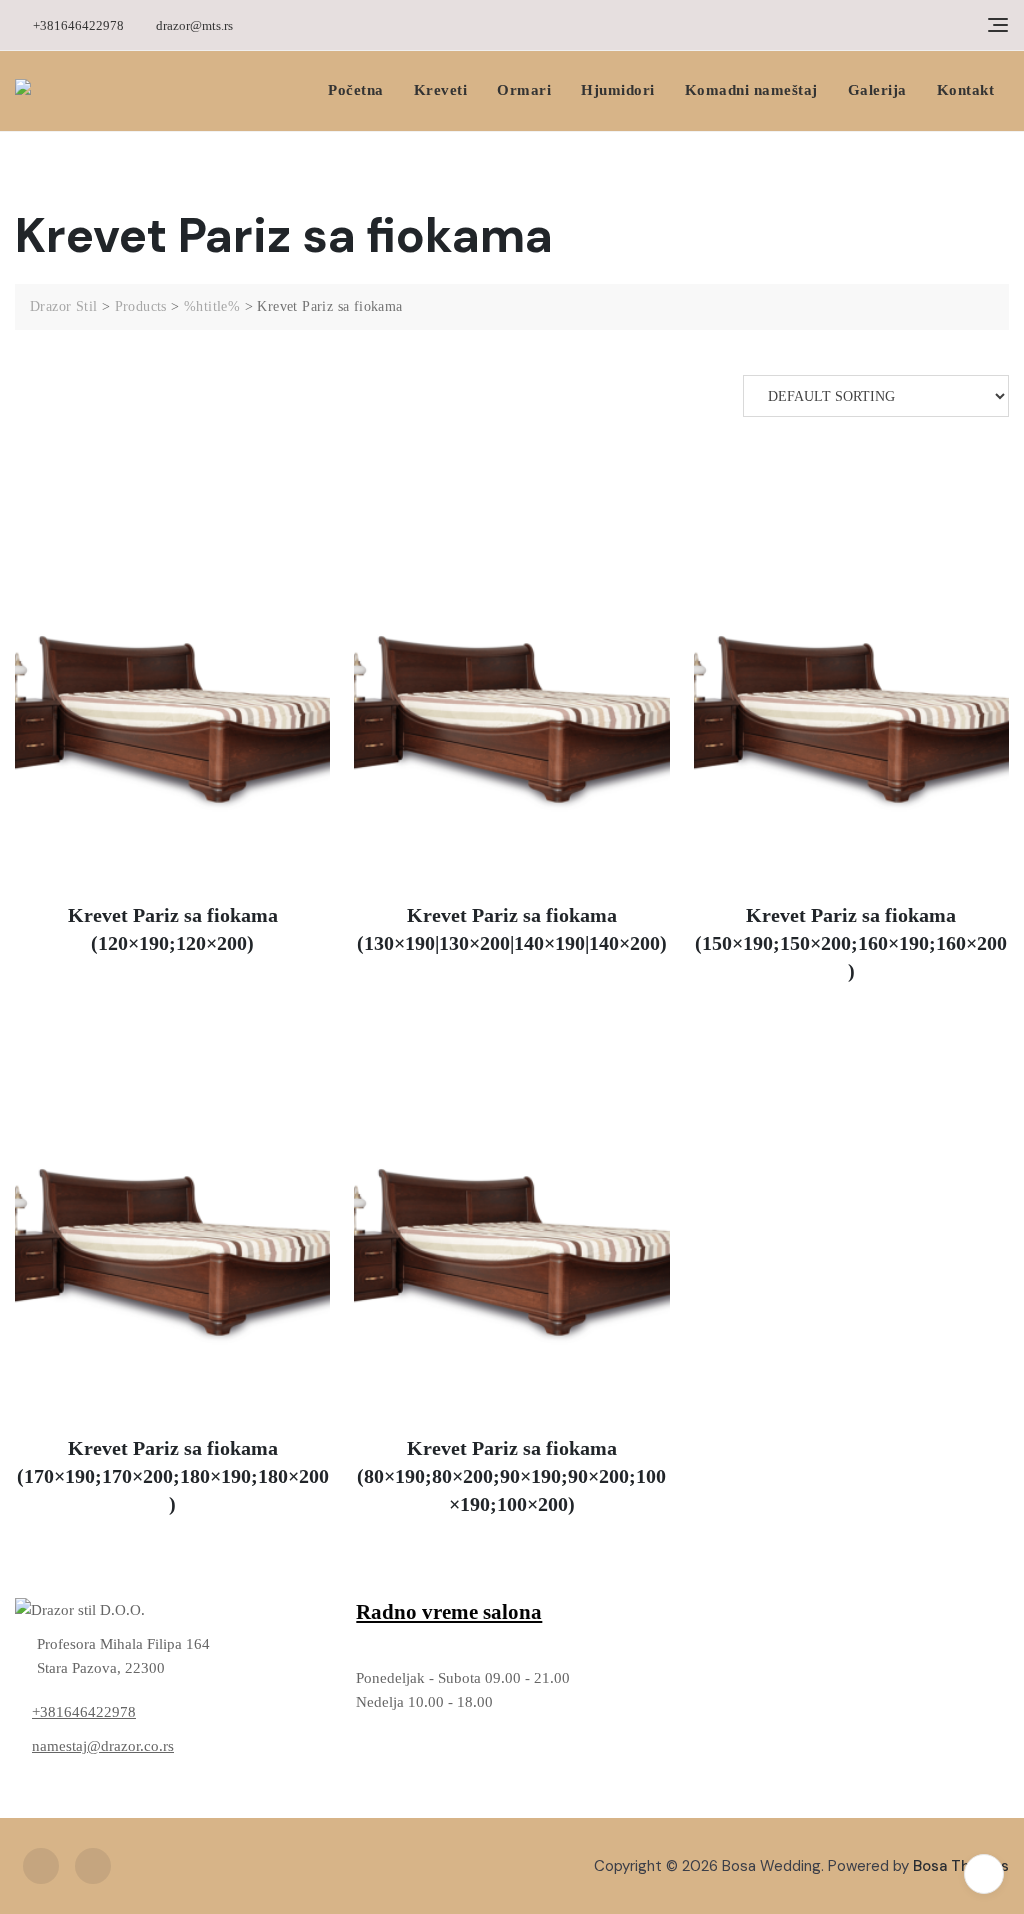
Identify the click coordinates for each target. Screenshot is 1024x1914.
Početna (356, 90)
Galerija (877, 90)
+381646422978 (77, 25)
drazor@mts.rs (193, 25)
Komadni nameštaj (751, 90)
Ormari (524, 90)
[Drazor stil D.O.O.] (170, 1610)
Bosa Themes (961, 1866)
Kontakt (966, 90)
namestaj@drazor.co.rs (103, 1746)
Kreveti (441, 90)
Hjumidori (618, 90)
